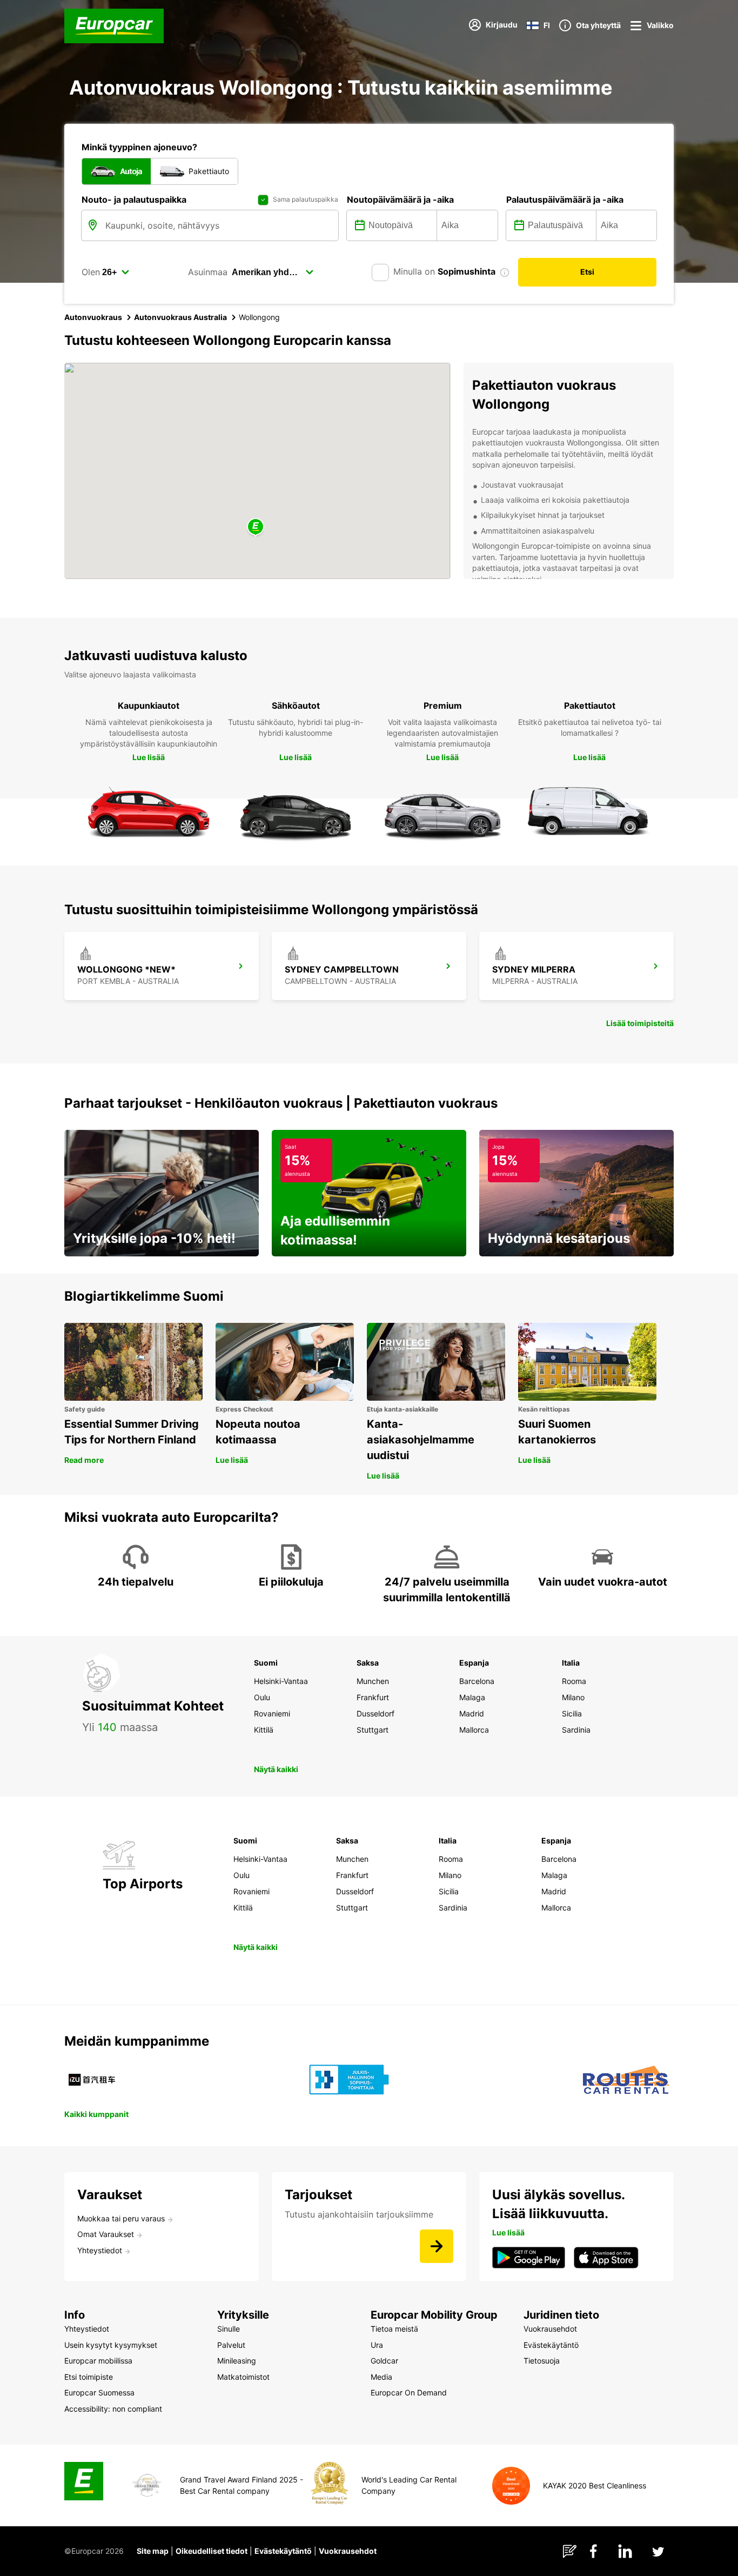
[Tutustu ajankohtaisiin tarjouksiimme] (437, 2246)
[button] (256, 527)
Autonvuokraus (93, 317)
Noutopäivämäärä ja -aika (400, 199)
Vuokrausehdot (348, 2551)
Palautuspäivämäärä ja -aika (565, 199)
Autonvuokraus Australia (180, 317)
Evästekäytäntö (283, 2551)
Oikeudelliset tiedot (212, 2551)
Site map (153, 2551)
